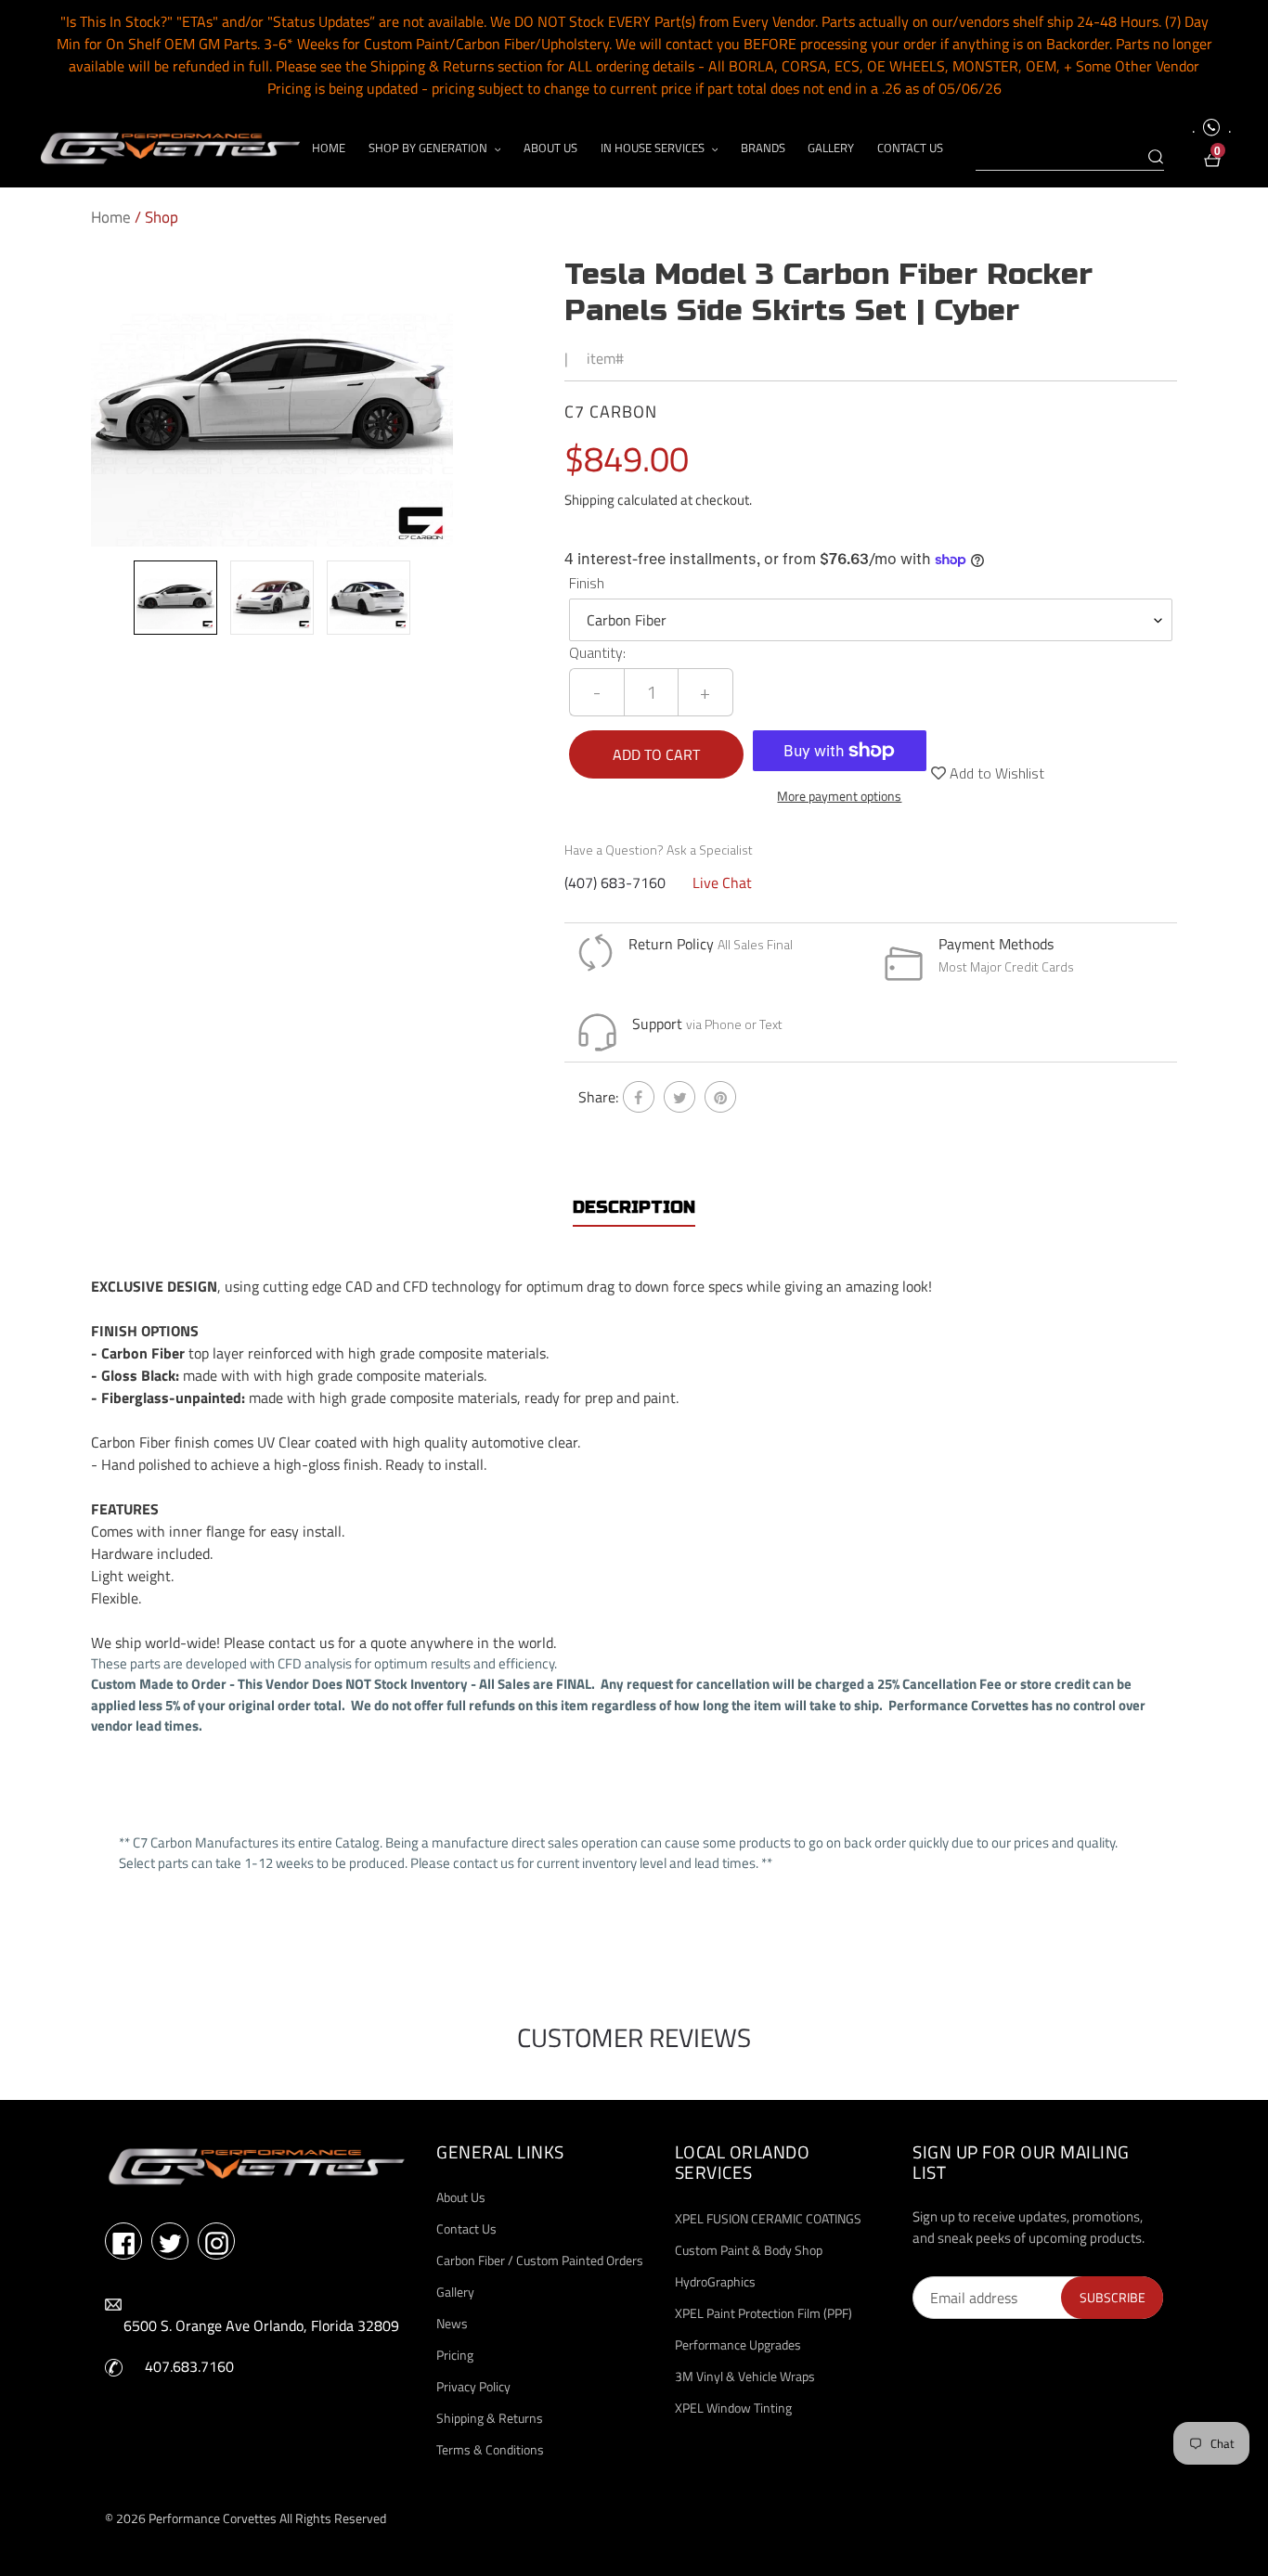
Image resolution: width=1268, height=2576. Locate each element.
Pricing (455, 2355)
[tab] (634, 1208)
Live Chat (722, 882)
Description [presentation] (634, 1207)
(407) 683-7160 (615, 882)
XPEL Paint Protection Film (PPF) (763, 2313)
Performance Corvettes (213, 2518)
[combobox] (1070, 158)
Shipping (589, 500)
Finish (587, 583)
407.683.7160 (189, 2366)
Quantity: (597, 652)
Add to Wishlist (995, 773)
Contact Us (466, 2228)
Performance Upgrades (738, 2344)
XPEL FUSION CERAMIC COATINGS (768, 2218)
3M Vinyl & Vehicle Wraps (745, 2376)
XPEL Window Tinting (733, 2408)
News (452, 2323)
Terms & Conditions (490, 2449)
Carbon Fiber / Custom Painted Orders (540, 2260)
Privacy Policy (473, 2386)
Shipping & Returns (490, 2418)
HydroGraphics (715, 2281)
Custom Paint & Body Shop (749, 2250)
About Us (461, 2197)
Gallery (455, 2292)
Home (111, 217)
